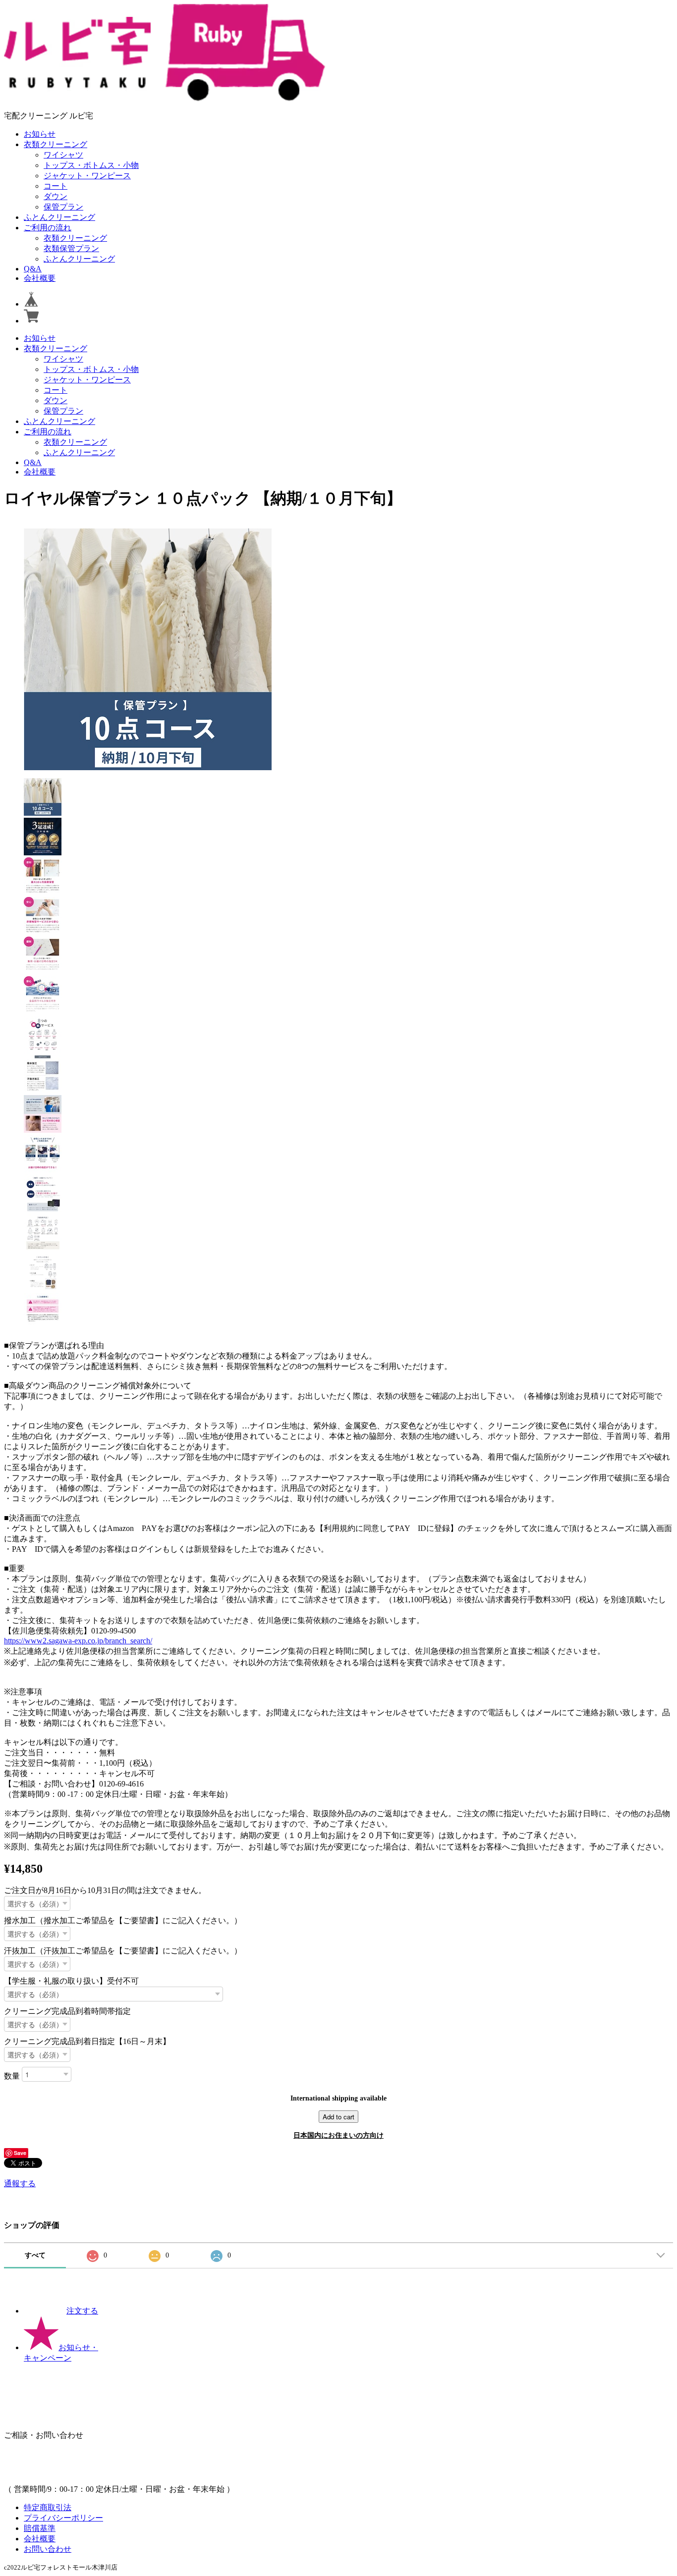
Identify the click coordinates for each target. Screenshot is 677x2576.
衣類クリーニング (56, 144)
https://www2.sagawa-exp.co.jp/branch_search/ (78, 1641)
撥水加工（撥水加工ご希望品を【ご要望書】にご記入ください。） (123, 1920)
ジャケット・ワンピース (87, 176)
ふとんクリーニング (59, 217)
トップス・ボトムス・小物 (91, 165)
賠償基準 (40, 2528)
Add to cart (338, 2117)
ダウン (56, 196)
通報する (20, 2183)
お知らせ (40, 134)
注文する (82, 2311)
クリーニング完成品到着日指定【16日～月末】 (87, 2041)
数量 (12, 2076)
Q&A (33, 269)
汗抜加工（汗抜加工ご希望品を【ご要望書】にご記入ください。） (123, 1951)
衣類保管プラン (71, 248)
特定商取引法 (48, 2507)
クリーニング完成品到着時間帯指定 (67, 2011)
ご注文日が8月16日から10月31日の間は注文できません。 (105, 1890)
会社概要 (40, 278)
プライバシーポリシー (63, 2518)
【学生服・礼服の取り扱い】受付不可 (71, 1981)
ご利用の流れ (48, 228)
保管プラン (63, 207)
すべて (35, 2255)
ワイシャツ (63, 155)
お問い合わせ (48, 2549)
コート (56, 186)
